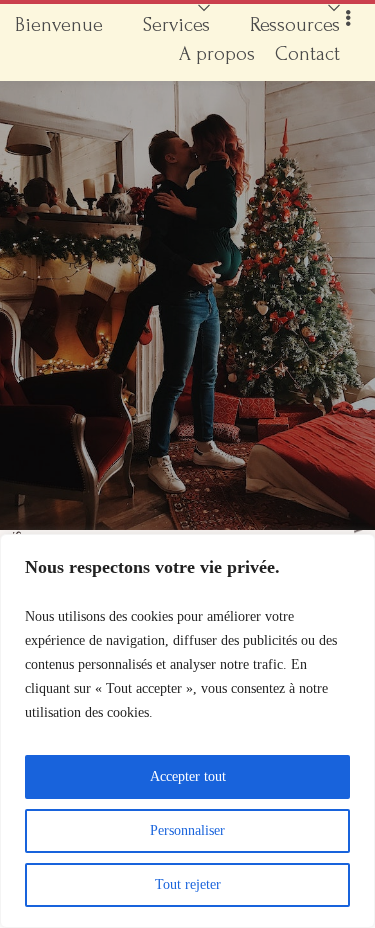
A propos (217, 54)
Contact (307, 54)
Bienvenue (59, 25)
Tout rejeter (188, 884)
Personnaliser (187, 830)
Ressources (295, 25)
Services (176, 25)
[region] (187, 731)
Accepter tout (188, 776)
